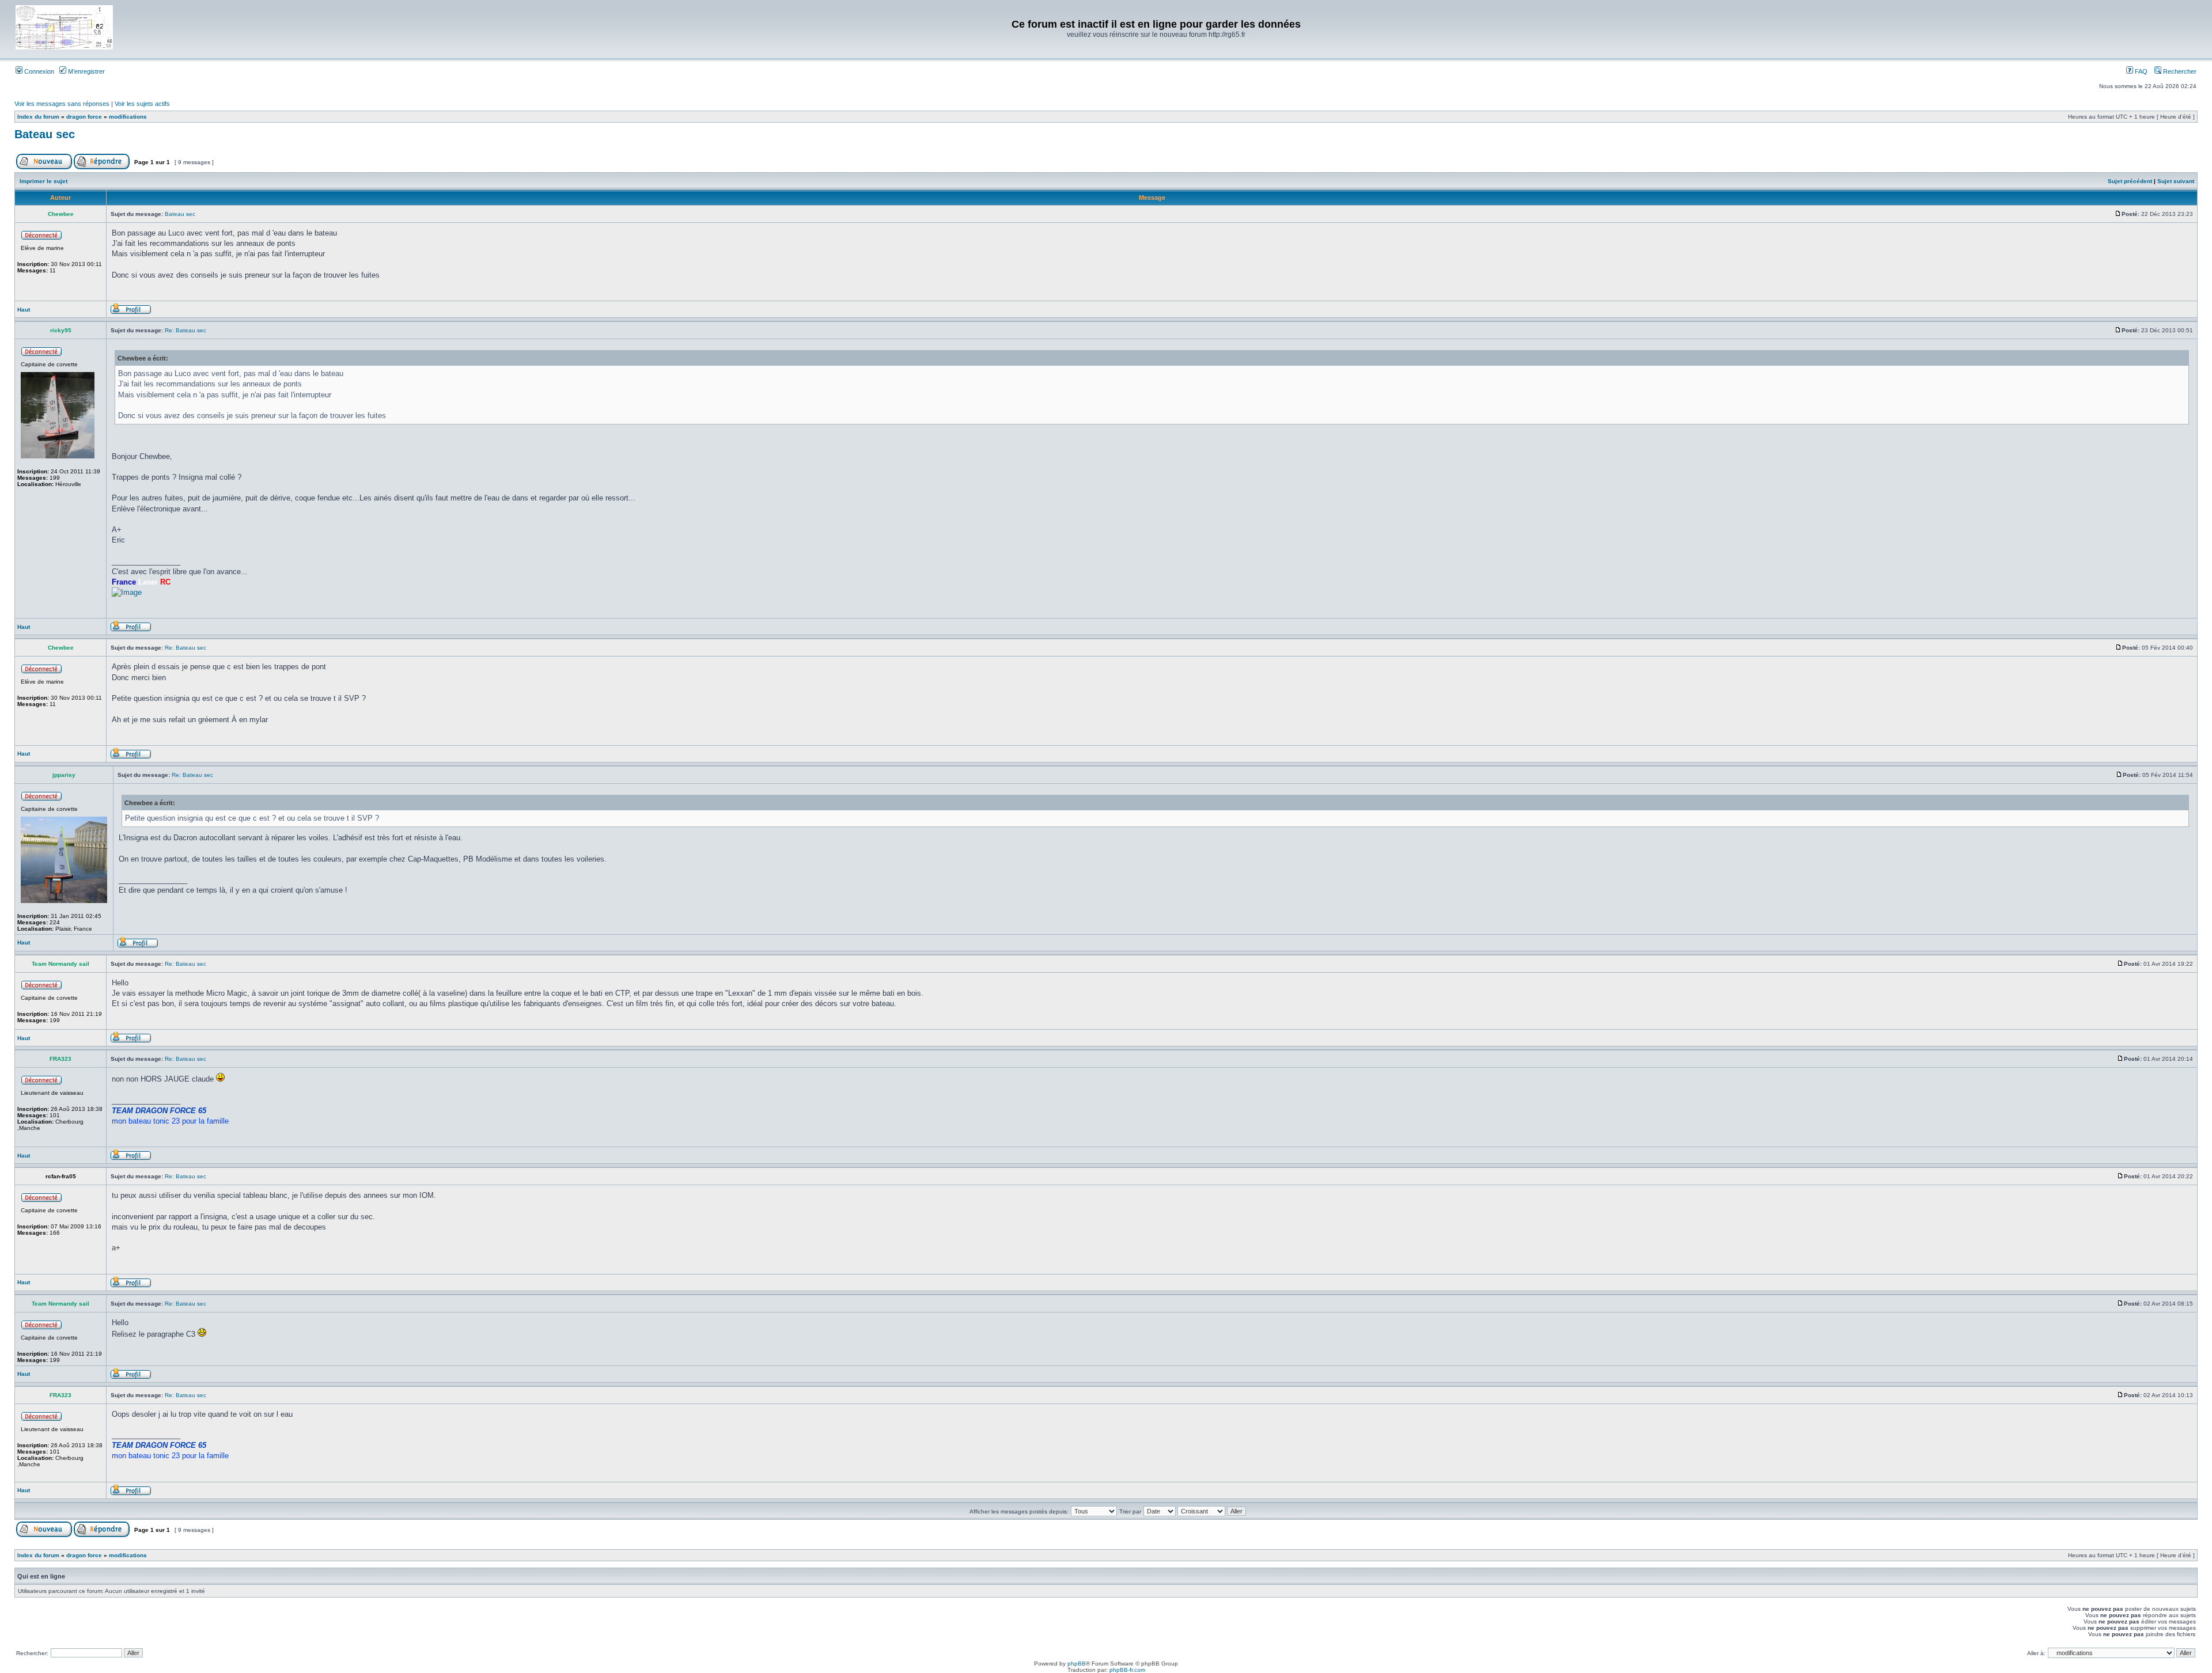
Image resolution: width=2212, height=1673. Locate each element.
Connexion (38, 71)
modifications (128, 117)
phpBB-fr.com (1127, 1670)
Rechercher (2179, 71)
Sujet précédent (2130, 181)
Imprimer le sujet (43, 181)
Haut (24, 310)
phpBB (1077, 1663)
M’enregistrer (86, 71)
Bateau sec (45, 134)
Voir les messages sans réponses (62, 104)
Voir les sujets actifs (142, 104)
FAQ (2140, 71)
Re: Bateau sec (185, 330)
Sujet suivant (2176, 181)
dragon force (84, 117)
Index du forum (38, 117)
